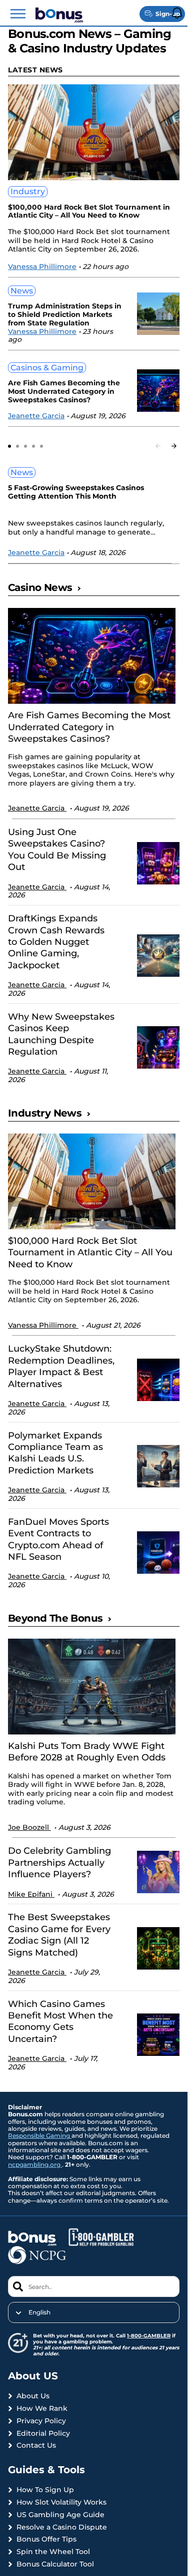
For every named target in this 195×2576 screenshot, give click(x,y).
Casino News (40, 587)
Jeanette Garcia (36, 416)
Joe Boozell (29, 1827)
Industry (28, 191)
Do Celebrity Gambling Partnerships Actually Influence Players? (59, 1862)
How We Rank (42, 2409)
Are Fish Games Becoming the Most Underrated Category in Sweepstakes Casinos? (64, 391)
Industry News (45, 1113)
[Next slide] (174, 446)
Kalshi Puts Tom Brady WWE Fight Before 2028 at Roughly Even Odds (87, 1752)
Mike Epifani (31, 1894)
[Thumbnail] (92, 656)
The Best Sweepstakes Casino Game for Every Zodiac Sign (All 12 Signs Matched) (59, 1935)
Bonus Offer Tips (46, 2539)
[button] (18, 14)
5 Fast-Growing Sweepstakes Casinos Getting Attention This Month (76, 492)
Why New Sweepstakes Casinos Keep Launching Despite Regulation (61, 1034)
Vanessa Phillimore (42, 267)
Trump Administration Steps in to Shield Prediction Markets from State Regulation (65, 314)
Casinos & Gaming (47, 368)
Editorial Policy (43, 2433)
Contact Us (36, 2445)
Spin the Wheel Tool (53, 2552)
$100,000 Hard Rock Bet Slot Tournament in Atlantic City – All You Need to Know (89, 212)
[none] (94, 2312)
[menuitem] (94, 2312)
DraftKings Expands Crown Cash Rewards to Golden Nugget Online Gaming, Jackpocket (56, 942)
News (22, 291)
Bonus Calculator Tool (55, 2564)
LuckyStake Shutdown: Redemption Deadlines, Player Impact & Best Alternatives (61, 1366)
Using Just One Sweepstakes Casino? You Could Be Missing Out (57, 850)
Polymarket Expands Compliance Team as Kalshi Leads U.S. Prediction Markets (55, 1453)
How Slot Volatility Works (61, 2502)
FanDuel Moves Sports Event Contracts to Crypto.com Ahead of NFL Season (58, 1539)
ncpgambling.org (35, 2164)
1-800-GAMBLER (149, 2336)
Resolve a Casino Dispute (62, 2527)
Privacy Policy (41, 2421)
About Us (33, 2396)
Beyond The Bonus (55, 1618)
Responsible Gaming (40, 2136)
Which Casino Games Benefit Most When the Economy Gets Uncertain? (60, 2021)
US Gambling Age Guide (60, 2515)
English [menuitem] (39, 2312)
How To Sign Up (45, 2490)
